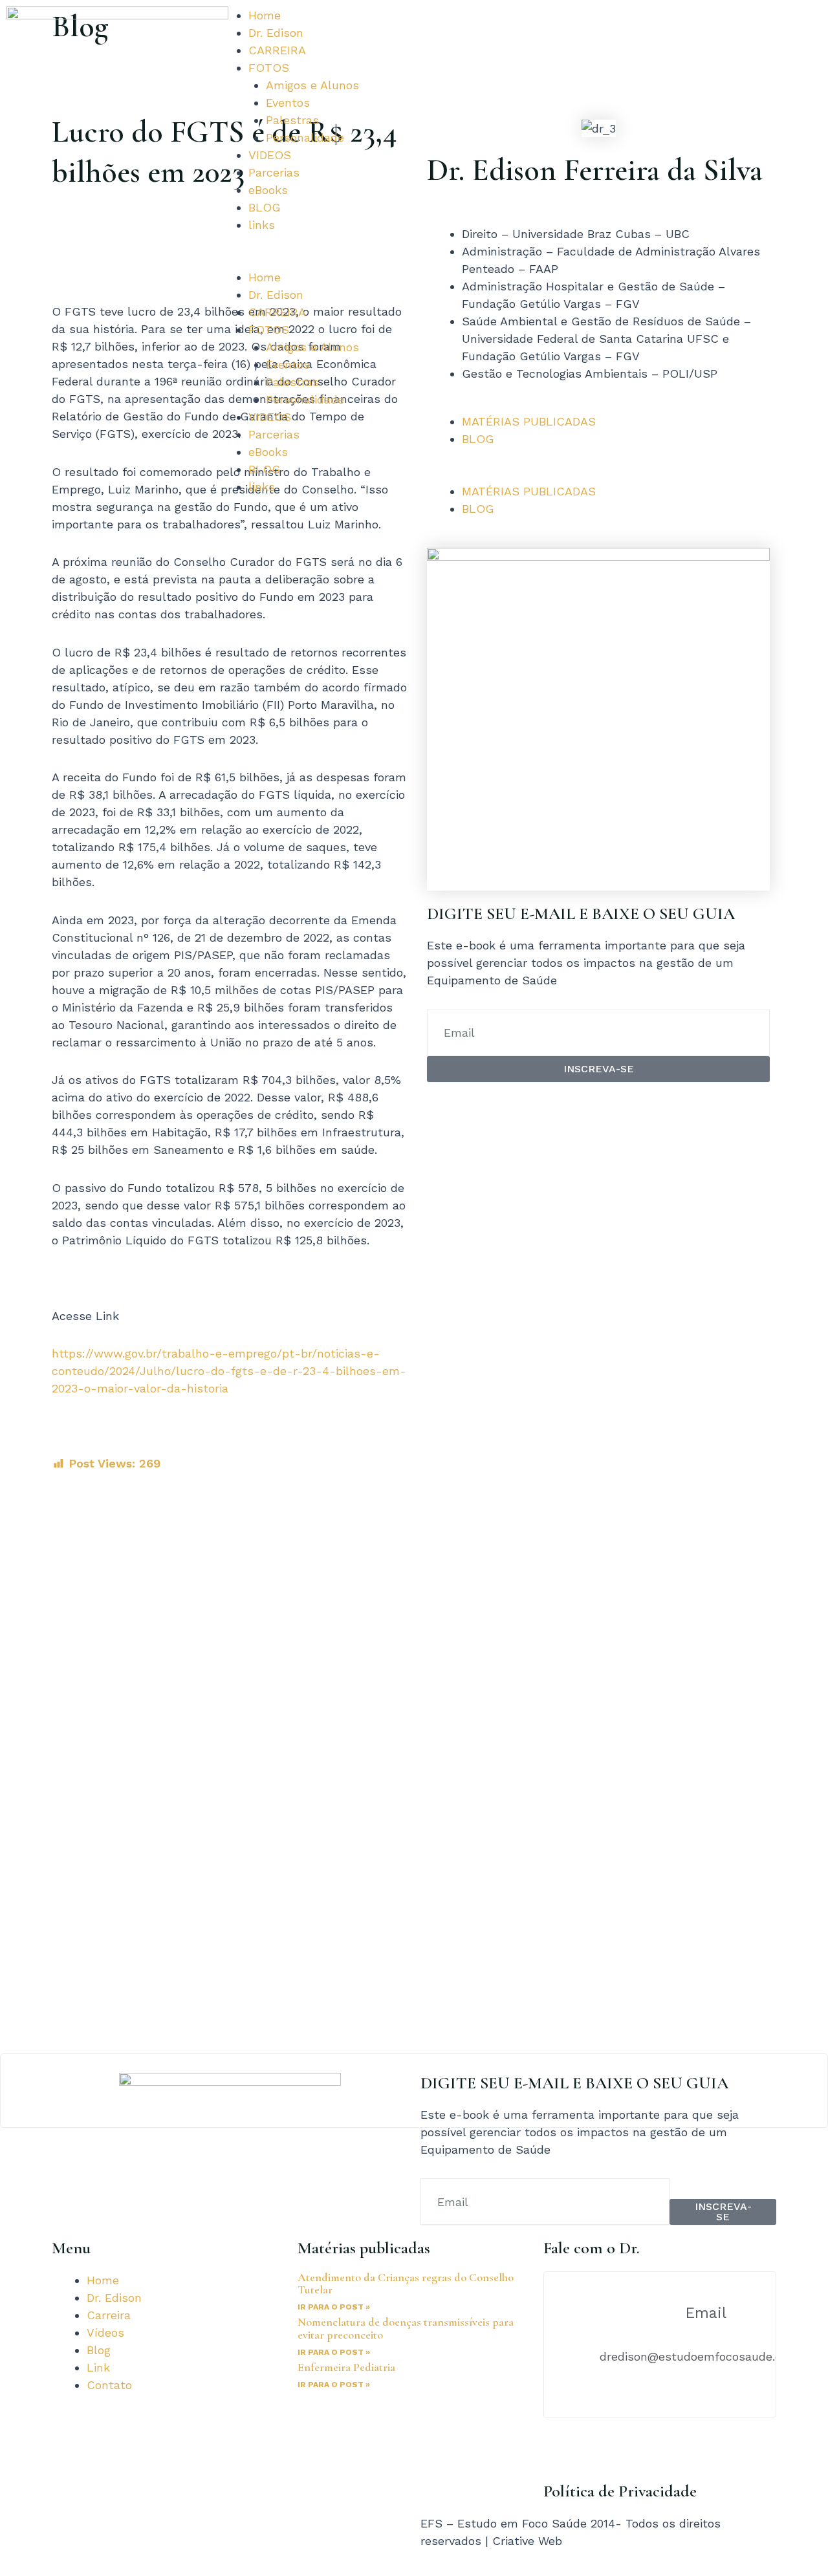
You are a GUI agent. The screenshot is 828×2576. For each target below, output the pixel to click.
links (262, 225)
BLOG (265, 207)
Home (265, 15)
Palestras (292, 120)
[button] (310, 260)
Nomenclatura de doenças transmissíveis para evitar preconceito (406, 2328)
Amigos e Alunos (312, 85)
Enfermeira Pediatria (346, 2367)
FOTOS (269, 68)
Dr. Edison (276, 33)
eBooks (268, 190)
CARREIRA (277, 50)
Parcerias (274, 172)
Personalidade (305, 137)
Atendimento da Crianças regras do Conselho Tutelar (406, 2284)
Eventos (288, 103)
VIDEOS (270, 155)
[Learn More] (414, 2091)
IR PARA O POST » (334, 2307)
